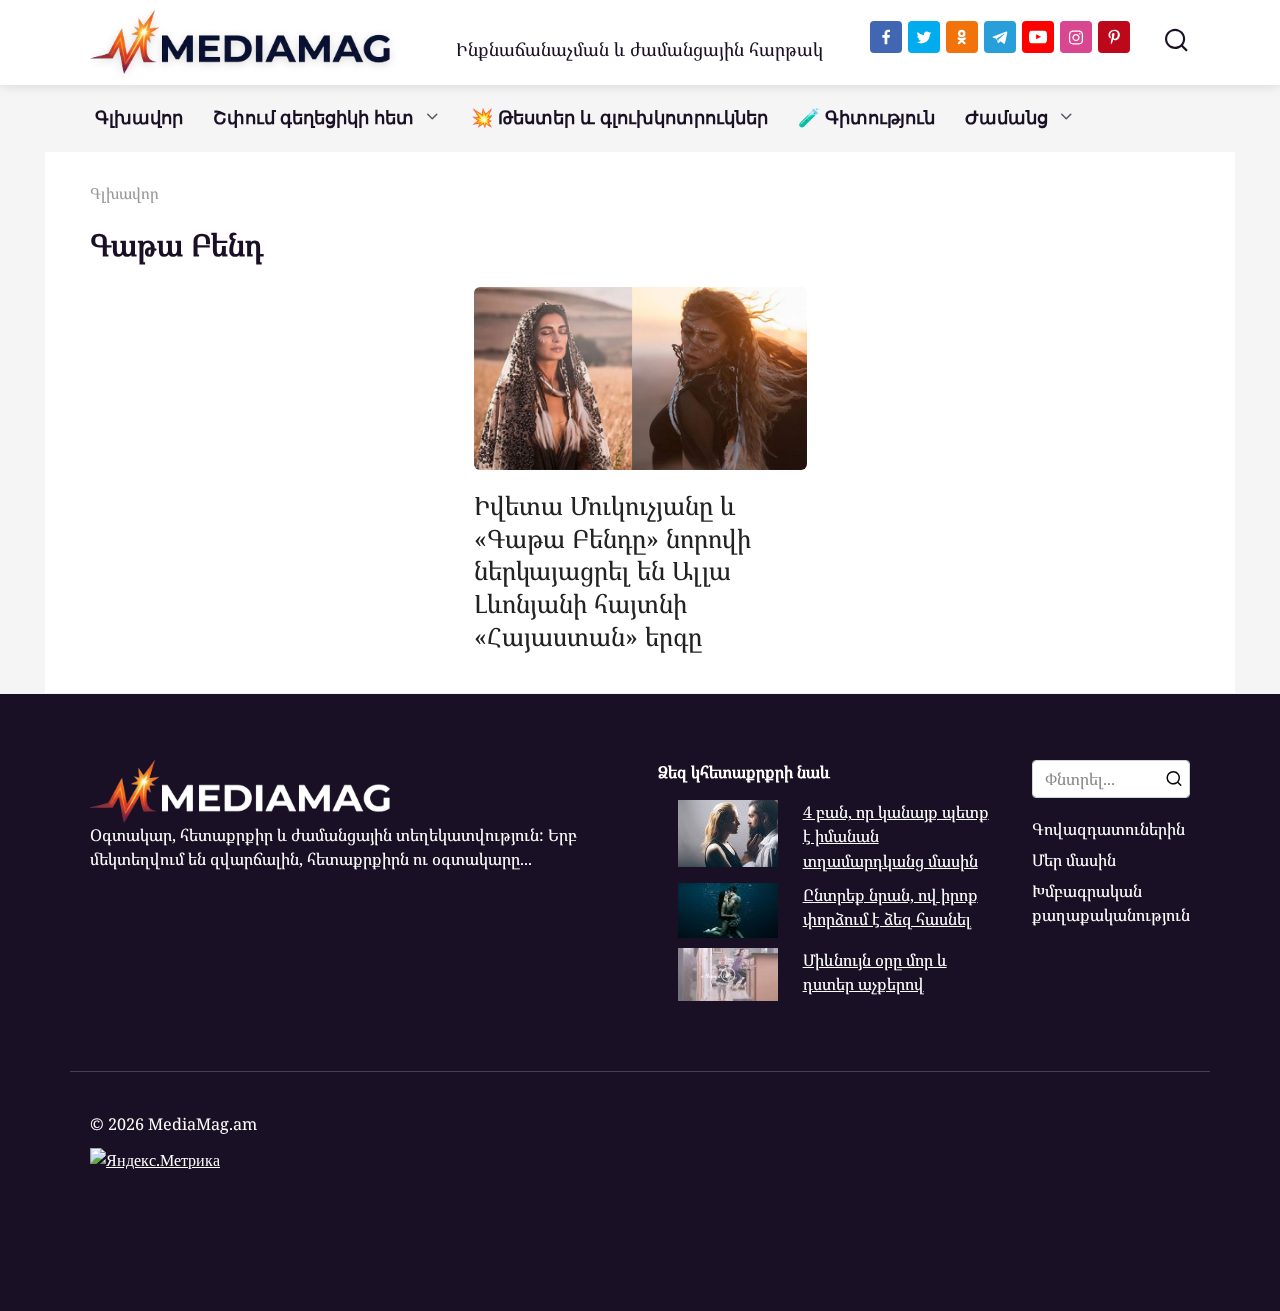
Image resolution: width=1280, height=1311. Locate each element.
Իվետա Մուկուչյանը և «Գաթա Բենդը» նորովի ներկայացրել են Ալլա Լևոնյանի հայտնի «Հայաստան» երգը (612, 569)
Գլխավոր (139, 118)
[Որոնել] (1174, 779)
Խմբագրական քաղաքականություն (1111, 903)
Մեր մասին (1074, 860)
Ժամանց (1006, 118)
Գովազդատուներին (1108, 829)
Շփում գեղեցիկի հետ (313, 118)
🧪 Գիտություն (866, 118)
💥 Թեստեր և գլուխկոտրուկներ (619, 118)
